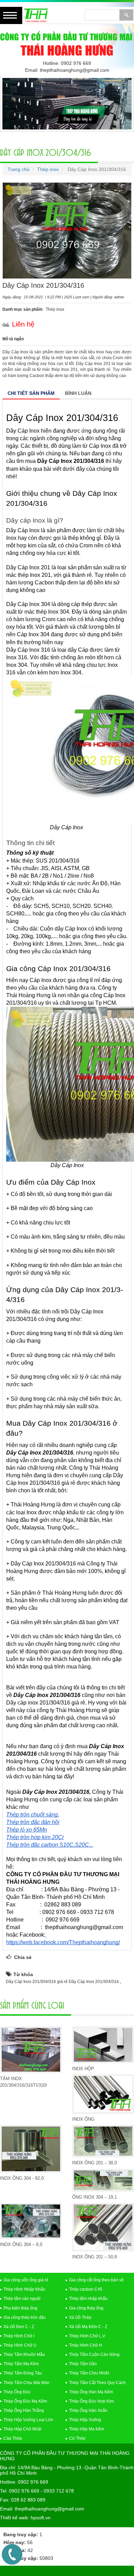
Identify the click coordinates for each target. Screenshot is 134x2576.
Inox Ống (83, 2119)
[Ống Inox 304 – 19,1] (103, 2180)
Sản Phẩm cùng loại (32, 2005)
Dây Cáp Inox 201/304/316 (46, 152)
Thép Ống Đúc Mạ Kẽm (25, 2401)
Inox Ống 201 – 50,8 (94, 2257)
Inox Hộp (83, 2069)
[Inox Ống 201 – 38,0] (103, 2141)
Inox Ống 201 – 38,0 (94, 2163)
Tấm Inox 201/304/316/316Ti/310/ (24, 2082)
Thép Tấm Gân (83, 2364)
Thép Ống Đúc (17, 2392)
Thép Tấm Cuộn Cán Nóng (94, 2355)
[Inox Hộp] (103, 2045)
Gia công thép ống (86, 2308)
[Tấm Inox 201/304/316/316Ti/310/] (31, 2050)
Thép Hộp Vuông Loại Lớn (28, 2420)
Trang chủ (19, 169)
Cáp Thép (13, 2438)
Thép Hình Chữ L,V (87, 2336)
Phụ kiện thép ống (20, 2308)
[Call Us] (12, 2554)
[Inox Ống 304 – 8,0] (31, 2221)
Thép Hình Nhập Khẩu (24, 2289)
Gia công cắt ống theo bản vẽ (96, 2280)
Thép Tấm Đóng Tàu (23, 2373)
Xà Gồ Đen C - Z (19, 2327)
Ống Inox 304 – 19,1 (94, 2197)
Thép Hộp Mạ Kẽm (87, 2429)
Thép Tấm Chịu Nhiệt (89, 2373)
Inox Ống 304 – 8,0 (21, 2244)
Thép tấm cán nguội (22, 2299)
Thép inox (48, 169)
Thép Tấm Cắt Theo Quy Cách (97, 2383)
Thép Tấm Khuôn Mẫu (24, 2355)
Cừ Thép (77, 2438)
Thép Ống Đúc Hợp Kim (91, 2401)
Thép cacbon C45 (86, 2289)
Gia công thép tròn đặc (25, 2317)
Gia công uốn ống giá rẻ (26, 2280)
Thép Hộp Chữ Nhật (22, 2429)
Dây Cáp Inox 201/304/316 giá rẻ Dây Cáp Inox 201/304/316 (63, 1982)
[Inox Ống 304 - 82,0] (31, 2149)
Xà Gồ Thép (80, 2317)
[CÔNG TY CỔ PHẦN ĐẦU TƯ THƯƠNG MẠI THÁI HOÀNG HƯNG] (67, 43)
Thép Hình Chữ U (20, 2345)
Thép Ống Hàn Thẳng (24, 2410)
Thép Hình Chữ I (19, 2336)
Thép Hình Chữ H (86, 2345)
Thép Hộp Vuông (85, 2420)
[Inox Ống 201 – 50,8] (103, 2227)
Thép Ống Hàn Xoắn (88, 2410)
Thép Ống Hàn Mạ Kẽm (91, 2392)
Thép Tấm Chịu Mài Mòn (26, 2383)
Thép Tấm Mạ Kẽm (21, 2364)
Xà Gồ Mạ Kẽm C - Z (88, 2327)
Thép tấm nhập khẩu (88, 2299)
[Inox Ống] (103, 2094)
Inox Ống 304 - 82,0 (22, 2178)
